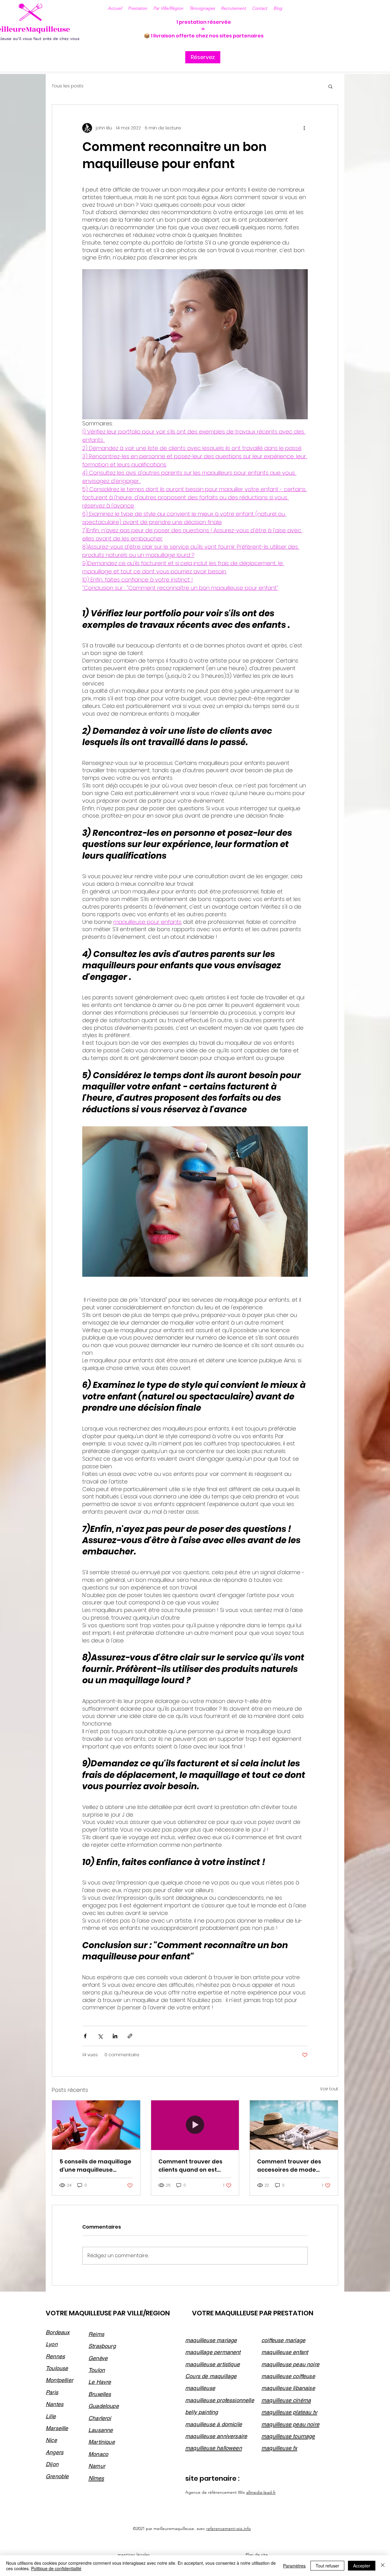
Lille (51, 2416)
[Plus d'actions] (304, 128)
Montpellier (59, 2380)
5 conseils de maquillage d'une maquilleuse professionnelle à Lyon (95, 2166)
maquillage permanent (213, 2352)
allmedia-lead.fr (261, 2492)
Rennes (55, 2356)
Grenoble (57, 2476)
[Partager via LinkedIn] (115, 2036)
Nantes (55, 2404)
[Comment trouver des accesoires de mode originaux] (294, 2125)
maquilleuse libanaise (288, 2388)
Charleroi (100, 2418)
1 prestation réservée (204, 22)
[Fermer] (383, 2566)
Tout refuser (327, 2566)
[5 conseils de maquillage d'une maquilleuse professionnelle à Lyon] (96, 2125)
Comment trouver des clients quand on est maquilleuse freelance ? (193, 2166)
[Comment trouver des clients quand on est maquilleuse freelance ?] (195, 2125)
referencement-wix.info (229, 2528)
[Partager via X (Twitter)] (100, 2036)
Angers (55, 2452)
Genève (98, 2358)
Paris (52, 2392)
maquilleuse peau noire (290, 2364)
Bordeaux (58, 2332)
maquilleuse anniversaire (216, 2436)
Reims (96, 2334)
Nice (51, 2440)
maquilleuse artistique (213, 2364)
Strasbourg (102, 2346)
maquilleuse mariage (211, 2340)
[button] (260, 8)
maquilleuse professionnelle (220, 2400)
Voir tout (329, 2089)
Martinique (102, 2442)
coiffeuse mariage (283, 2340)
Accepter (362, 2566)
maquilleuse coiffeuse (288, 2376)
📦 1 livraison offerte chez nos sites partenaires (204, 36)
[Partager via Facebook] (85, 2036)
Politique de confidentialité (56, 2568)
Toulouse (57, 2368)
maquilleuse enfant (285, 2352)
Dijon (52, 2464)
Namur (97, 2466)
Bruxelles (100, 2394)
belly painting (202, 2412)
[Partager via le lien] (130, 2036)
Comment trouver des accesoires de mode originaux (289, 2166)
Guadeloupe (104, 2406)
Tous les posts (68, 86)
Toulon (97, 2370)
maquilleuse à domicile (214, 2424)
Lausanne (101, 2430)
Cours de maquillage (211, 2376)
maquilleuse (200, 2388)
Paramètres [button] (294, 2566)
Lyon (52, 2344)
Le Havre (100, 2382)
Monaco (98, 2454)
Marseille (57, 2428)
